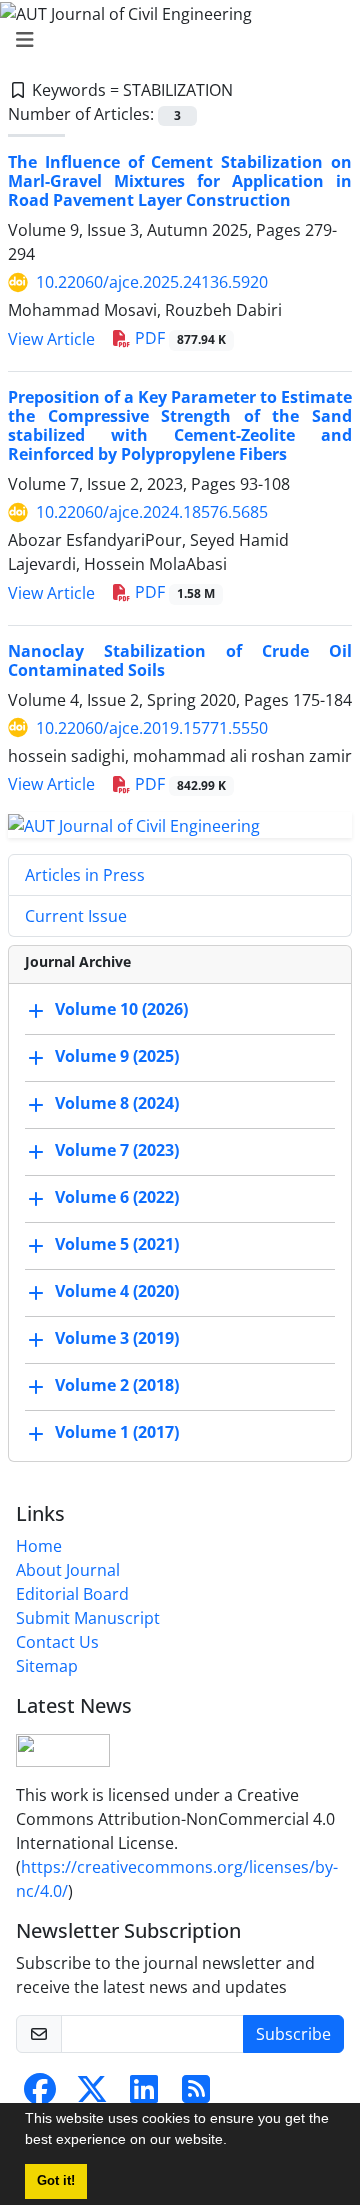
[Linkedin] (144, 2095)
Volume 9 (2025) (117, 1056)
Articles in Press (85, 875)
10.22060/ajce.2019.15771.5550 (152, 728)
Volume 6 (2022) (117, 1197)
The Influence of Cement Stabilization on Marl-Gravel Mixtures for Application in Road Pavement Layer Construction (180, 181)
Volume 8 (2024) (117, 1103)
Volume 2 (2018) (117, 1385)
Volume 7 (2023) (117, 1150)
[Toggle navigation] (174, 40)
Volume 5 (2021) (117, 1244)
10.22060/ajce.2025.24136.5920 (152, 282)
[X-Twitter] (92, 2095)
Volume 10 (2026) (121, 1009)
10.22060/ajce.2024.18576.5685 (152, 512)
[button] (234, 2142)
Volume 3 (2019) (117, 1338)
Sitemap (47, 1666)
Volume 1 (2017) (117, 1432)
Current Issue (76, 916)
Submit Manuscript (88, 1618)
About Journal (68, 1570)
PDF (178, 338)
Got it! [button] (56, 2181)
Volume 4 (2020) (117, 1291)
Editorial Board (72, 1594)
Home (39, 1546)
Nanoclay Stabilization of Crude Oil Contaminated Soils (180, 660)
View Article (51, 339)
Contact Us (57, 1642)
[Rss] (196, 2095)
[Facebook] (40, 2095)
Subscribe (293, 2034)
